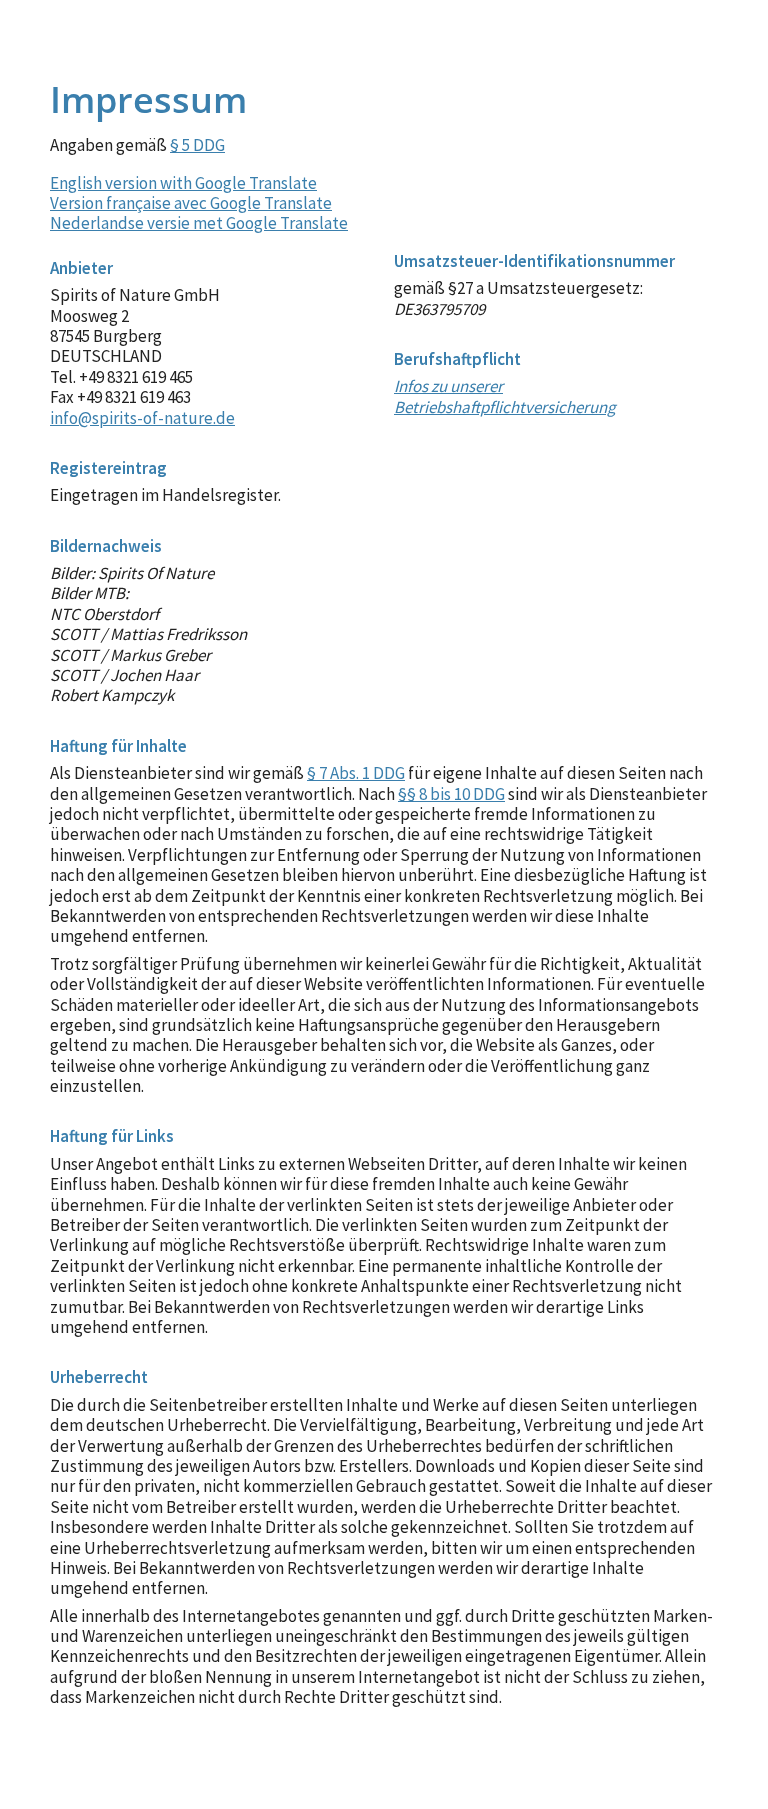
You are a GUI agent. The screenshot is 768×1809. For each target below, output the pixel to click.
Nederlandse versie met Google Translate (199, 223)
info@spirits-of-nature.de (142, 418)
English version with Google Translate (183, 183)
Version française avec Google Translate (191, 203)
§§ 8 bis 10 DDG (451, 794)
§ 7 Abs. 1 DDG (356, 773)
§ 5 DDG (197, 145)
